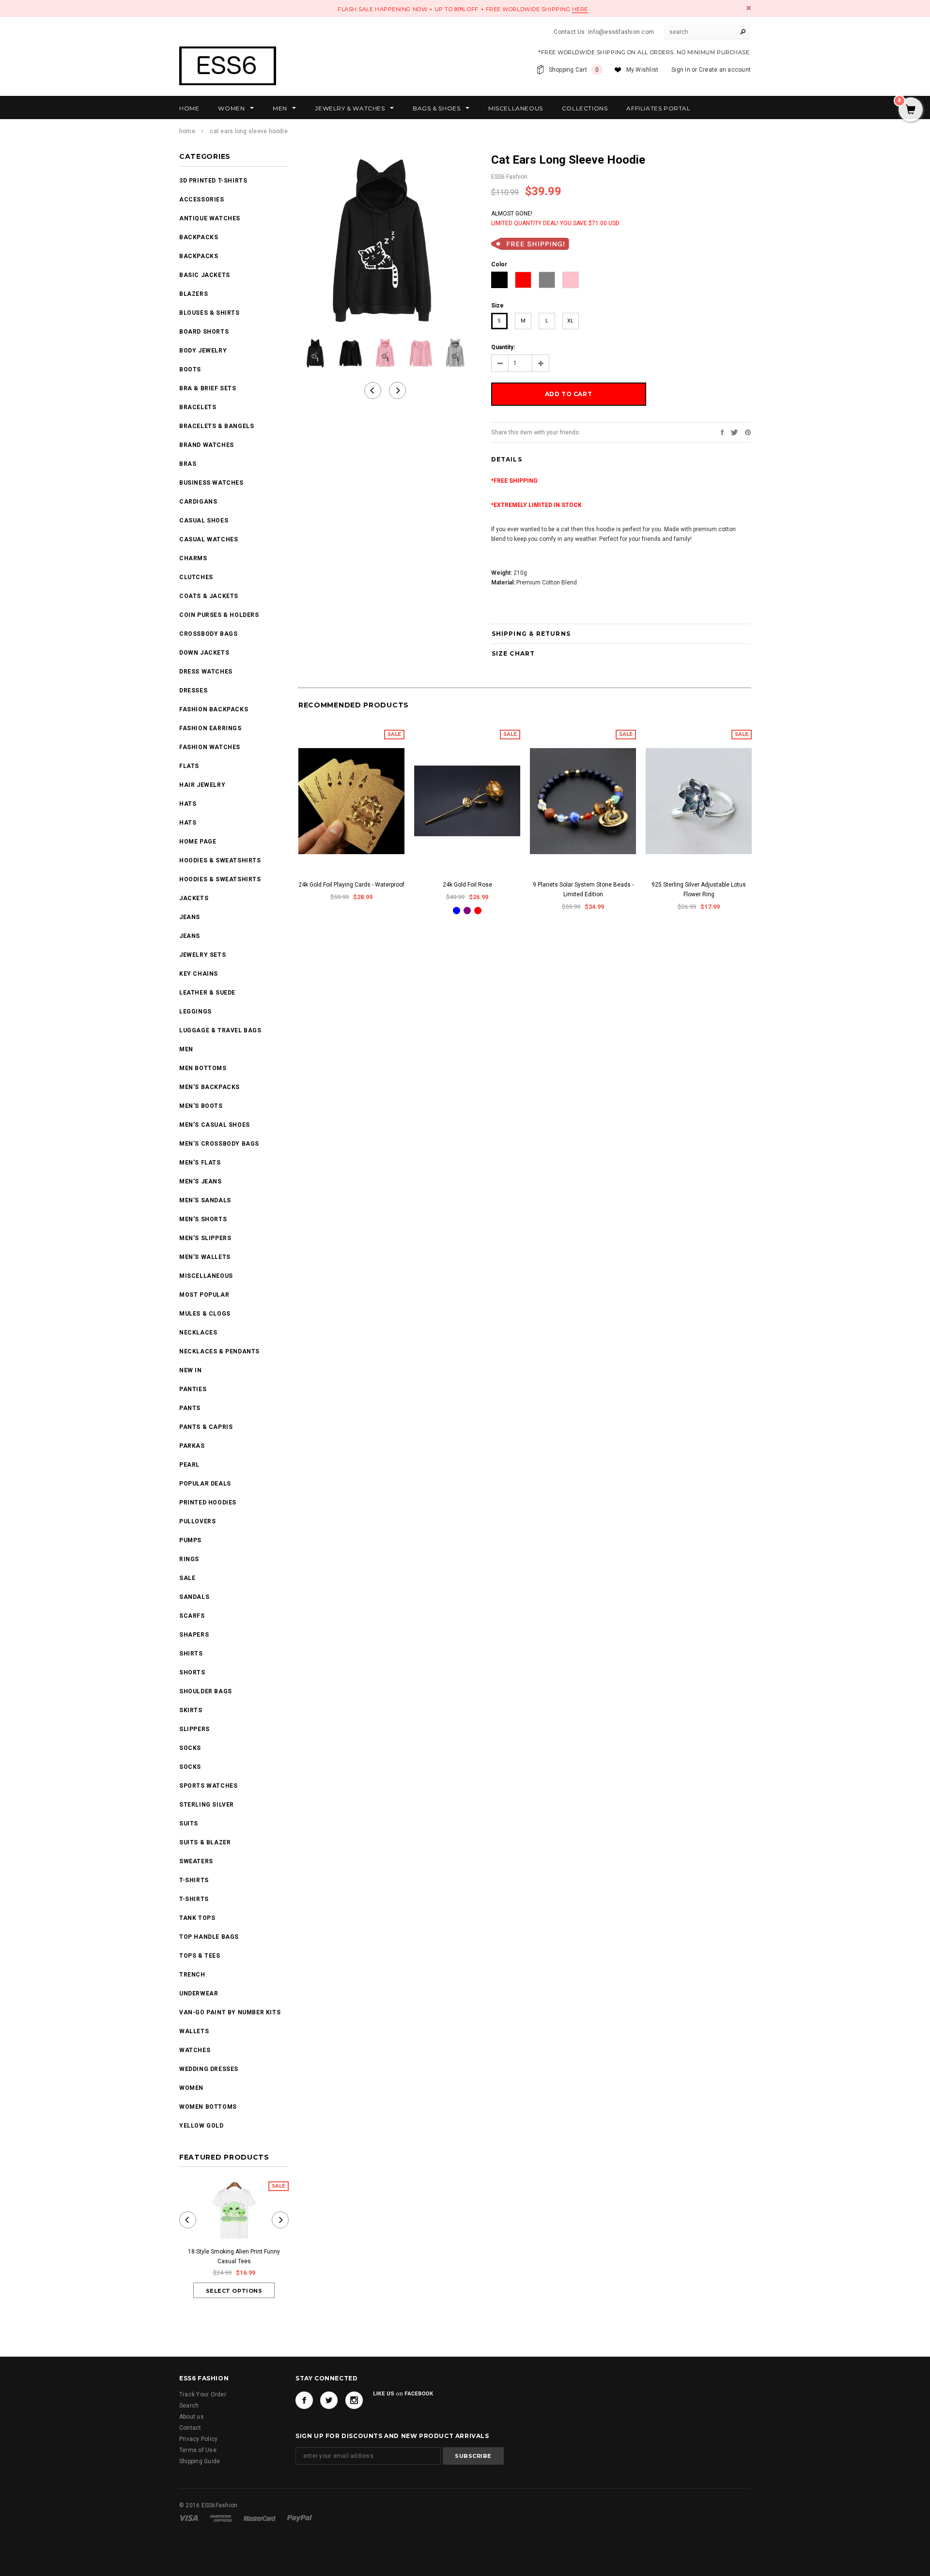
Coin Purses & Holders (219, 615)
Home (187, 131)
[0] (911, 110)
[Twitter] (734, 432)
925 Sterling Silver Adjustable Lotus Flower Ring (699, 889)
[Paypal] (300, 2518)
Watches (195, 2050)
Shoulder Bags (206, 1691)
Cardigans (198, 502)
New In (191, 1370)
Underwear (199, 1993)
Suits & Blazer (205, 1842)
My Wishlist (643, 70)
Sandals (194, 1597)
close (749, 8)
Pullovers (197, 1521)
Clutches (196, 577)
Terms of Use (198, 2450)
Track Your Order (203, 2394)
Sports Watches (208, 1786)
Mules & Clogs (205, 1314)
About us (192, 2417)
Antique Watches (210, 218)
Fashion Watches (210, 747)
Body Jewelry (203, 351)
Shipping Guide (200, 2461)
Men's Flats (200, 1163)
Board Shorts (204, 332)
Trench (192, 1975)
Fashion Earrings (210, 728)
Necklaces (198, 1333)
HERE (580, 9)
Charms (193, 558)
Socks (190, 1748)
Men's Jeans (201, 1181)
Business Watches (211, 483)
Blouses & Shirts (209, 313)
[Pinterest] (748, 432)
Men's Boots (201, 1106)
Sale (187, 1578)
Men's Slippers (205, 1238)
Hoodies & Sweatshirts (220, 860)
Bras (188, 464)
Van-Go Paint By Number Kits (230, 2012)
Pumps (190, 1540)
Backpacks (199, 256)
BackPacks (199, 237)
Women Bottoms (208, 2107)
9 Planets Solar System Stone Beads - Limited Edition (583, 889)
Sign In (681, 70)
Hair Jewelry (202, 785)
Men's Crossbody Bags (219, 1144)
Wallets (194, 2031)
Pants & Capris (206, 1427)
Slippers (194, 1729)
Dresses (193, 690)
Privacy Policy (198, 2439)
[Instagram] (354, 2400)
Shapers (194, 1635)
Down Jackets (204, 653)
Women (191, 2088)
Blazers (194, 294)
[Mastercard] (260, 2518)
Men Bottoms (203, 1068)
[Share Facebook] (722, 432)
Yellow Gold (201, 2126)
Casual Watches (209, 539)
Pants (190, 1408)
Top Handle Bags (209, 1937)
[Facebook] (304, 2400)
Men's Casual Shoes (215, 1125)
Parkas (192, 1446)
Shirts (191, 1654)
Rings (189, 1559)
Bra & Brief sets (208, 388)
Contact (190, 2428)
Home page (198, 842)
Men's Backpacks (209, 1087)
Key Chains (199, 974)
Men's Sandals (205, 1200)
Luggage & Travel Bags (220, 1030)
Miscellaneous (206, 1276)
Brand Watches (207, 445)
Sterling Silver (207, 1805)
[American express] (221, 2518)
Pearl (189, 1465)
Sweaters (196, 1861)
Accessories (202, 199)
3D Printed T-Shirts (213, 181)
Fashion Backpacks (214, 709)
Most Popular (204, 1295)
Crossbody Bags (208, 634)
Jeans (190, 917)
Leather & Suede (207, 993)
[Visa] (189, 2518)
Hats (188, 804)
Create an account (725, 70)
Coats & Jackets (209, 596)
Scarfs (192, 1616)
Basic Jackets (205, 275)
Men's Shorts (203, 1219)
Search (189, 2406)
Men (186, 1049)
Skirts (191, 1710)
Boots (190, 369)
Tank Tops (197, 1918)
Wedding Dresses (209, 2069)
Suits (189, 1824)
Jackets (194, 898)
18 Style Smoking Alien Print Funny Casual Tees (234, 2256)
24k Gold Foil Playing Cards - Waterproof (351, 885)
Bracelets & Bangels (217, 426)
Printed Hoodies (208, 1503)
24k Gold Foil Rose (467, 885)
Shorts (192, 1672)
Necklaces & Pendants (219, 1351)
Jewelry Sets (202, 955)
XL (570, 321)
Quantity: (503, 347)
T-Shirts (194, 1880)
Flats (189, 766)
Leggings (195, 1012)
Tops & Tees (200, 1956)
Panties (193, 1389)
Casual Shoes (204, 521)
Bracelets (198, 407)
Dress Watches (206, 672)
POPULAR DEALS (205, 1484)
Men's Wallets (205, 1257)
